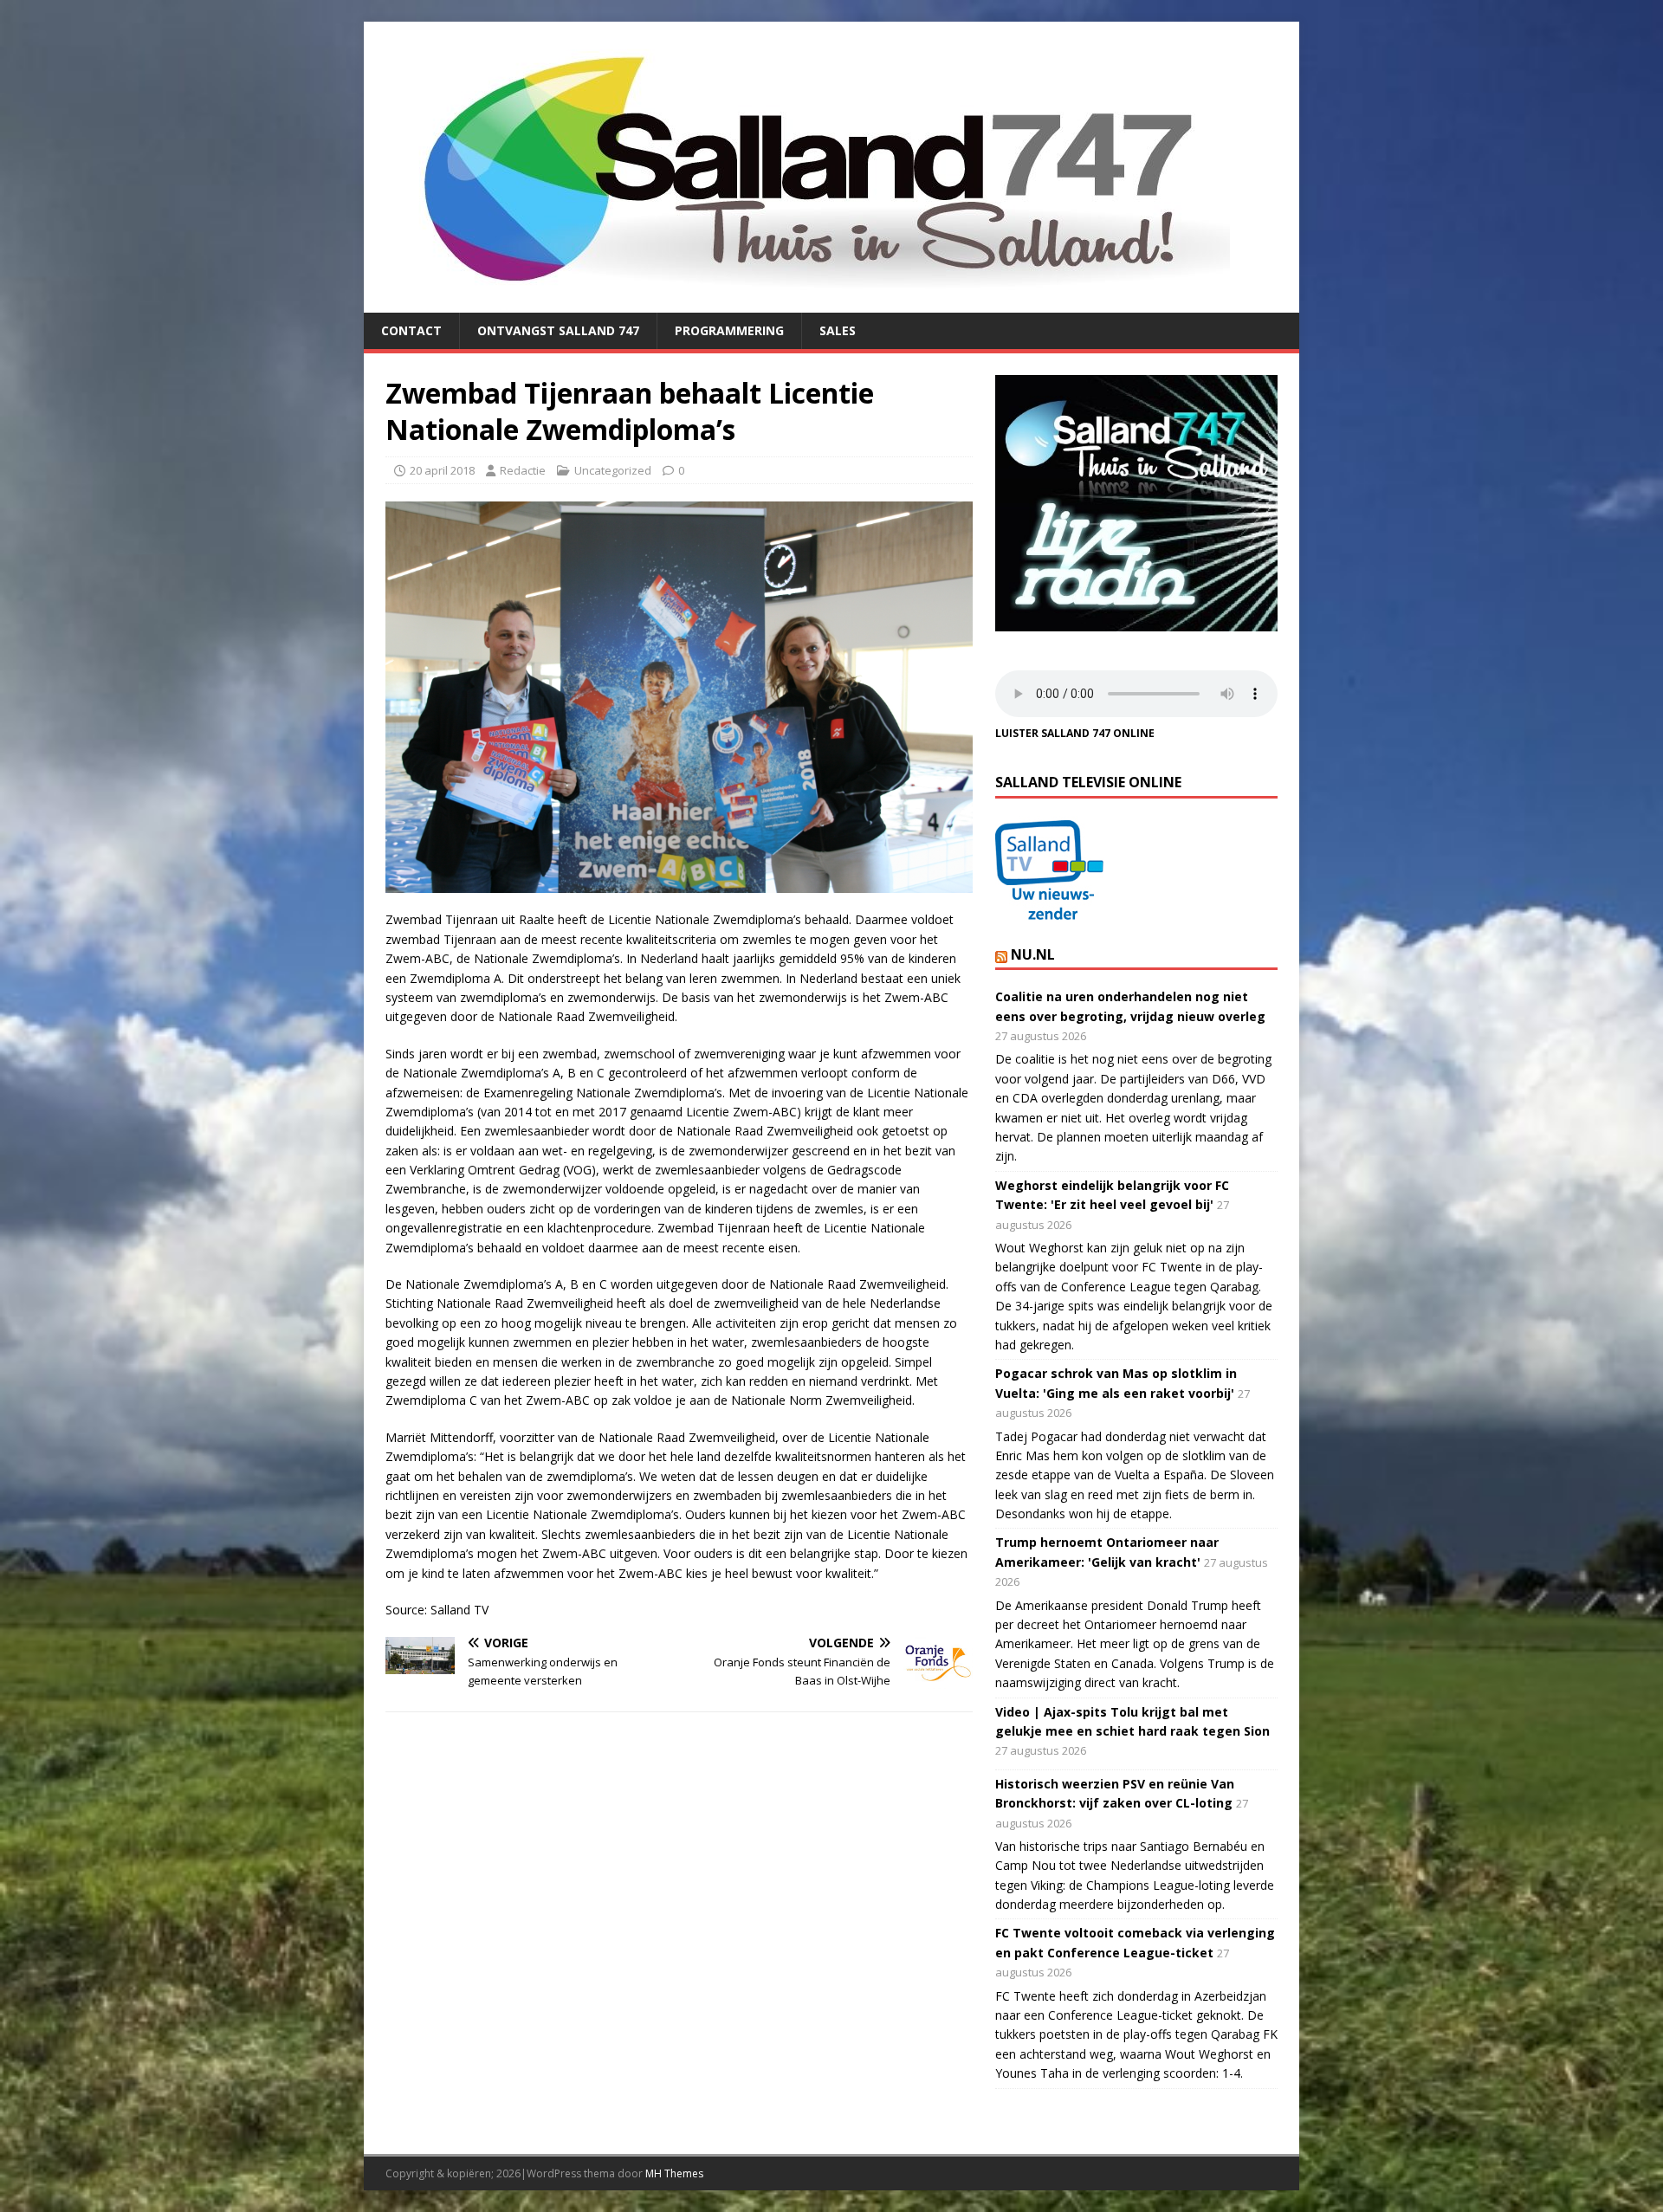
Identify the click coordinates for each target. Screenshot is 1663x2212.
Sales (838, 330)
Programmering (729, 330)
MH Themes (674, 2173)
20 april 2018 (442, 470)
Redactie (523, 470)
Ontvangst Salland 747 (558, 330)
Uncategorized (613, 470)
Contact (411, 330)
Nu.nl (1033, 954)
